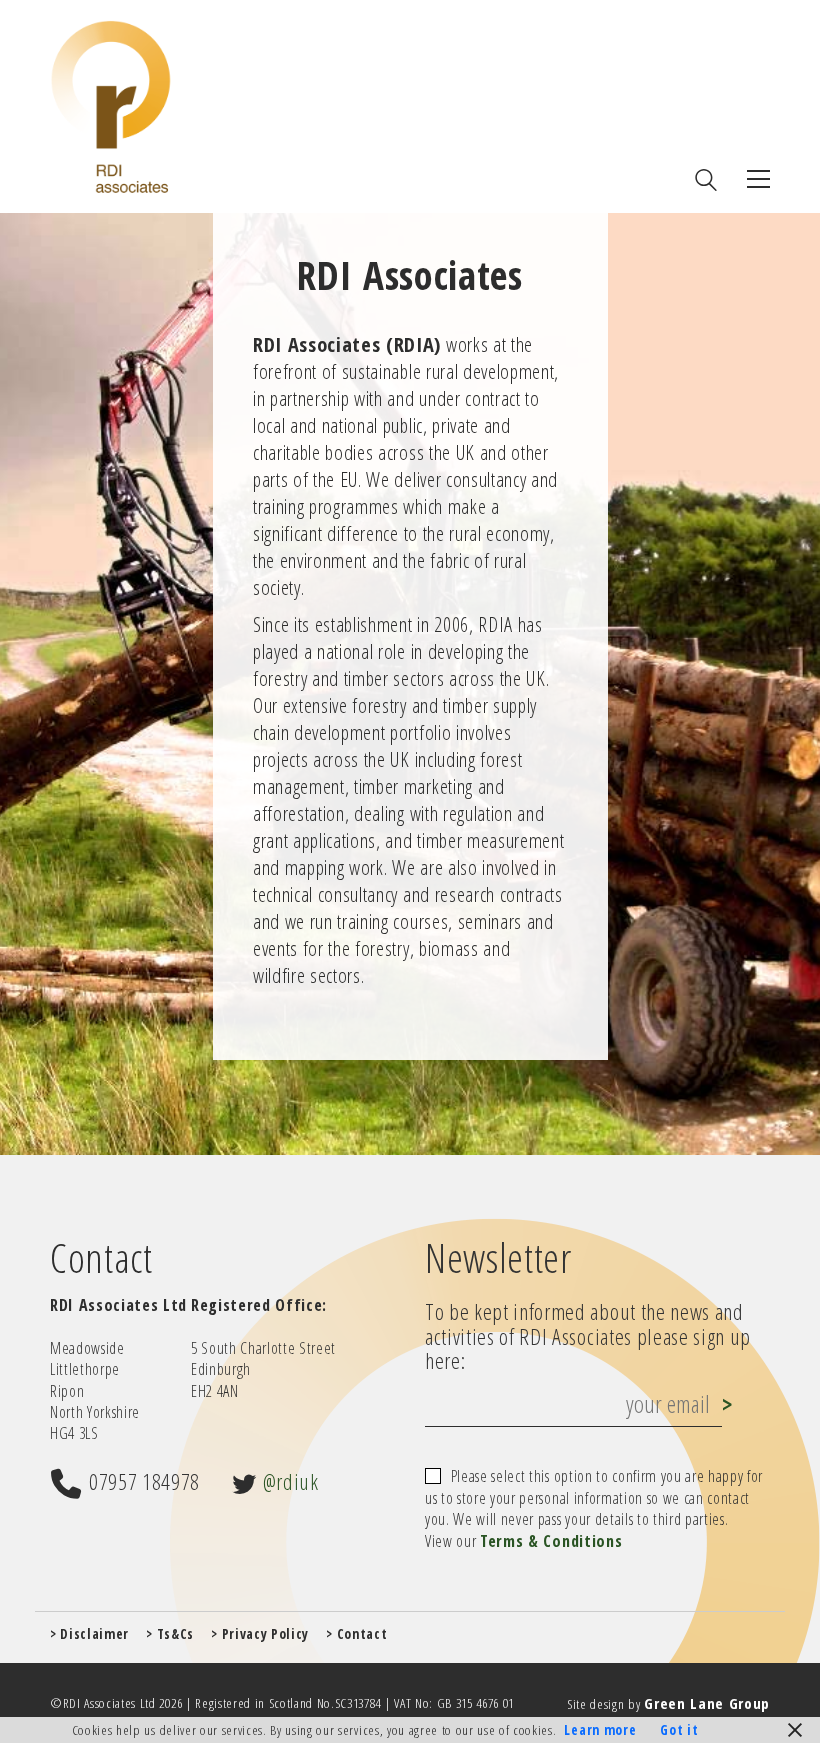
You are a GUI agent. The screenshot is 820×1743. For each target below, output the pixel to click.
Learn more (600, 1730)
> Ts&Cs (170, 1634)
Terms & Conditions (551, 1541)
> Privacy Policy (260, 1634)
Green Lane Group (707, 1703)
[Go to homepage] (111, 106)
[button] (758, 179)
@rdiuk (291, 1481)
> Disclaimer (89, 1634)
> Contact (356, 1634)
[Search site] (706, 182)
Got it (679, 1730)
